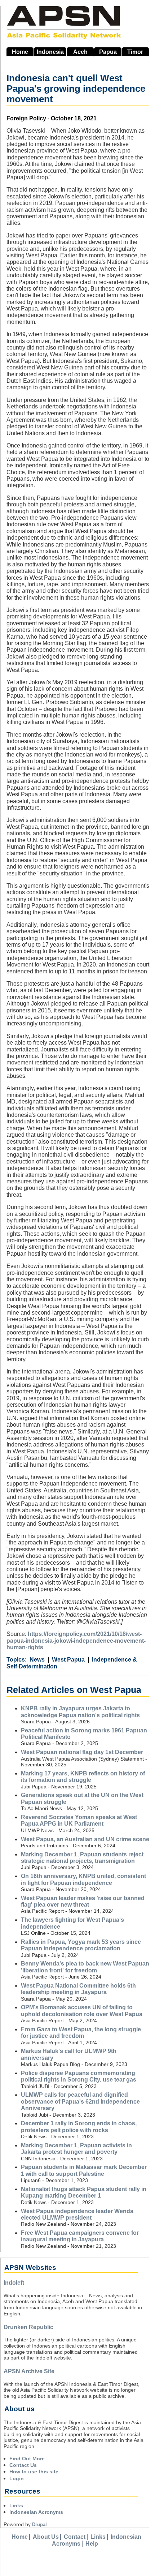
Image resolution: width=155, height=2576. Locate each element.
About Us (46, 2537)
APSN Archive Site (29, 2371)
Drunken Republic (28, 2327)
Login (17, 2478)
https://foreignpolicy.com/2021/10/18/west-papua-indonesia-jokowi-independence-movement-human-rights (76, 1641)
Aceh (80, 52)
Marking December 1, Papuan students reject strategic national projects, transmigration (82, 1858)
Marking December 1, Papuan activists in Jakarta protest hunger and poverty (76, 2149)
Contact (75, 2537)
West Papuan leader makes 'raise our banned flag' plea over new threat (83, 1901)
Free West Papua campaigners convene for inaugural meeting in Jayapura (80, 2236)
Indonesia (50, 52)
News (37, 1660)
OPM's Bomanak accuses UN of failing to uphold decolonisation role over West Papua (82, 2011)
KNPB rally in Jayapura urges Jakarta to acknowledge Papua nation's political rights (80, 1712)
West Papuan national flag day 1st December (82, 1752)
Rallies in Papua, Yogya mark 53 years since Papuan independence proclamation (81, 1945)
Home (20, 52)
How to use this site (34, 2472)
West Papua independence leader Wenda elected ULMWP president (77, 2214)
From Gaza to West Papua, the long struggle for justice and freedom (81, 2033)
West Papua (68, 1660)
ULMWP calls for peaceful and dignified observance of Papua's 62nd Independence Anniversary (80, 2101)
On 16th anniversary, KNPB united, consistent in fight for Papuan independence (83, 1879)
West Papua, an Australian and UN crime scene (85, 1839)
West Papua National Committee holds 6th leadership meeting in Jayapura (78, 1989)
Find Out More (27, 2459)
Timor (135, 52)
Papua (108, 52)
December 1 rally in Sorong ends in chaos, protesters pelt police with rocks (79, 2127)
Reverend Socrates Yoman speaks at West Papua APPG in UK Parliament (79, 1820)
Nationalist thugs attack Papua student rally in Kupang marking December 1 (84, 2192)
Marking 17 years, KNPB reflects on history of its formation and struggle (83, 1777)
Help (92, 2544)
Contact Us (23, 2465)
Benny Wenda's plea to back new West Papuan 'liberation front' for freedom (85, 1967)
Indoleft (14, 2283)
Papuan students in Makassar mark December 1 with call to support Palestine (84, 2170)
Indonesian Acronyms (36, 2512)
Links (16, 2506)
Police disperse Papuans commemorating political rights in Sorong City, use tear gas (79, 2076)
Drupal (39, 2524)
